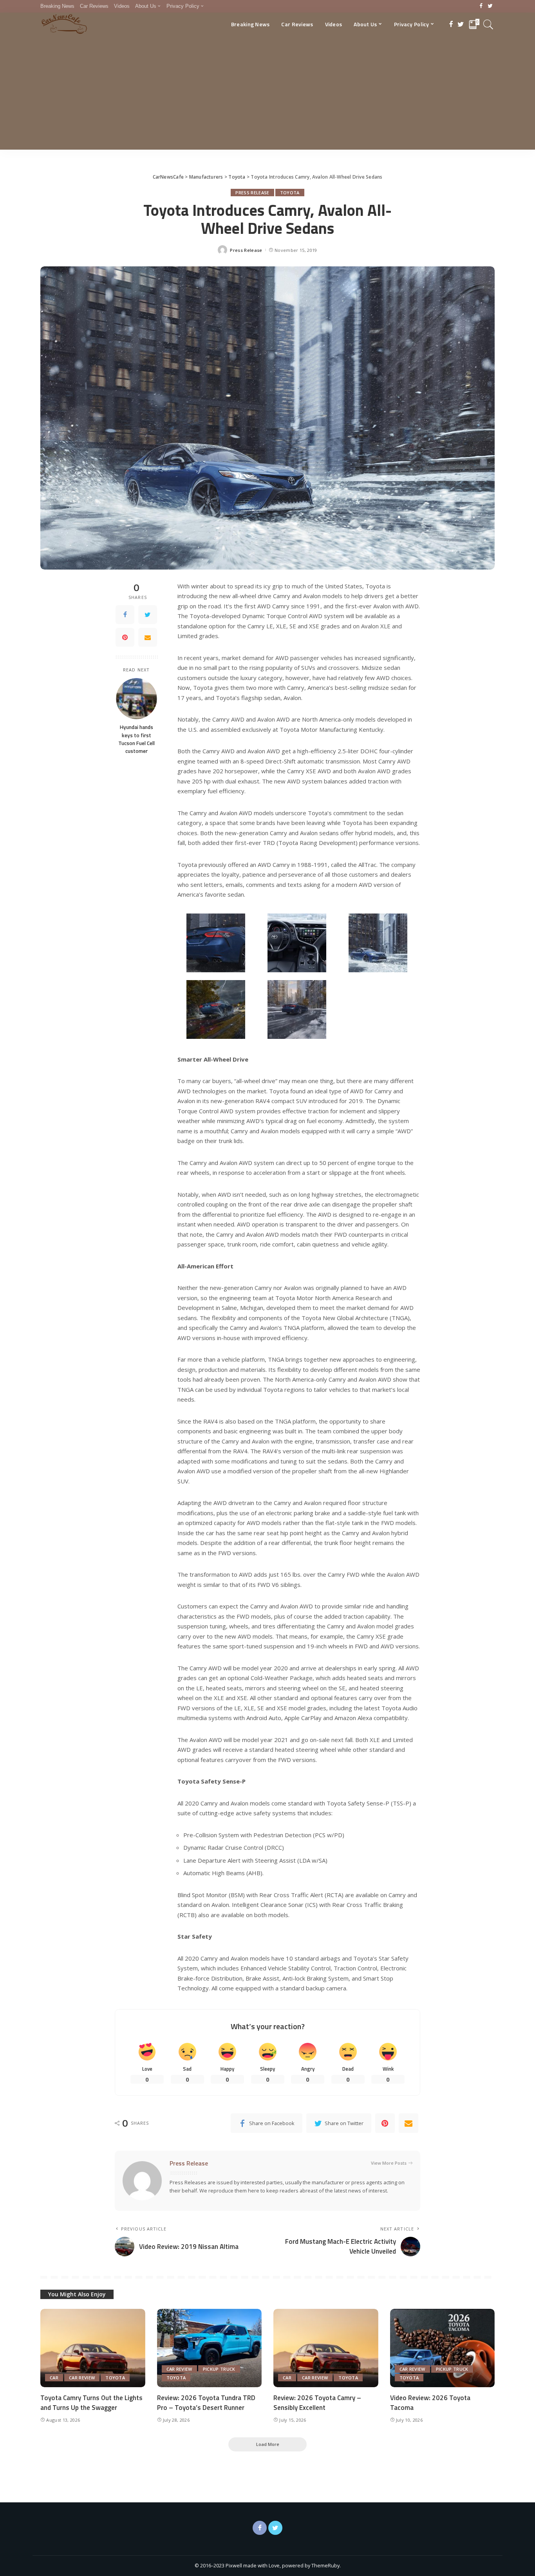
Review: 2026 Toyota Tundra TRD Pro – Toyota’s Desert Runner (206, 2403)
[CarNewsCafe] (64, 24)
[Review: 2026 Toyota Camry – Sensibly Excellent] (326, 2348)
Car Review (82, 2378)
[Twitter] (490, 6)
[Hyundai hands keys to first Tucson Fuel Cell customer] (136, 699)
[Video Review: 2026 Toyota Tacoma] (443, 2348)
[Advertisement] (267, 95)
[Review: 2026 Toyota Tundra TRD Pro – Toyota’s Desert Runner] (210, 2348)
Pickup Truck (219, 2369)
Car (54, 2378)
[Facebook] (481, 6)
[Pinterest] (125, 637)
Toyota (290, 193)
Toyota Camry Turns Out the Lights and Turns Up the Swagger (91, 2403)
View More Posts (389, 2163)
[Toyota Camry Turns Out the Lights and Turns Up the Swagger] (93, 2348)
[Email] (148, 637)
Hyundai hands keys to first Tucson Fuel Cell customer (136, 739)
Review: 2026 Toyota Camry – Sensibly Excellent (317, 2403)
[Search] (488, 24)
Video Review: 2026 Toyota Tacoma (430, 2403)
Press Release (252, 193)
